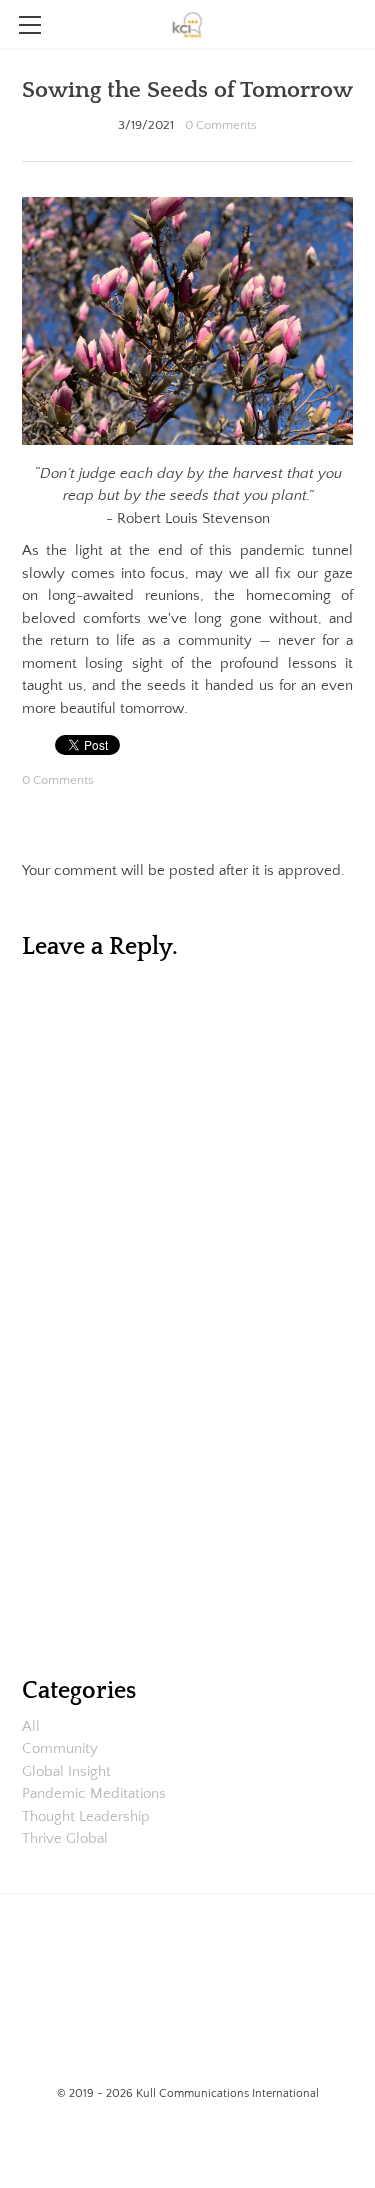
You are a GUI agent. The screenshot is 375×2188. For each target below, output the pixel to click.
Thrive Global (65, 1838)
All (31, 1726)
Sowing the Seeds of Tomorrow (187, 90)
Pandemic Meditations (94, 1793)
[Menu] (30, 25)
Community (60, 1748)
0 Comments (221, 125)
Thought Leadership (86, 1816)
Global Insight (66, 1771)
